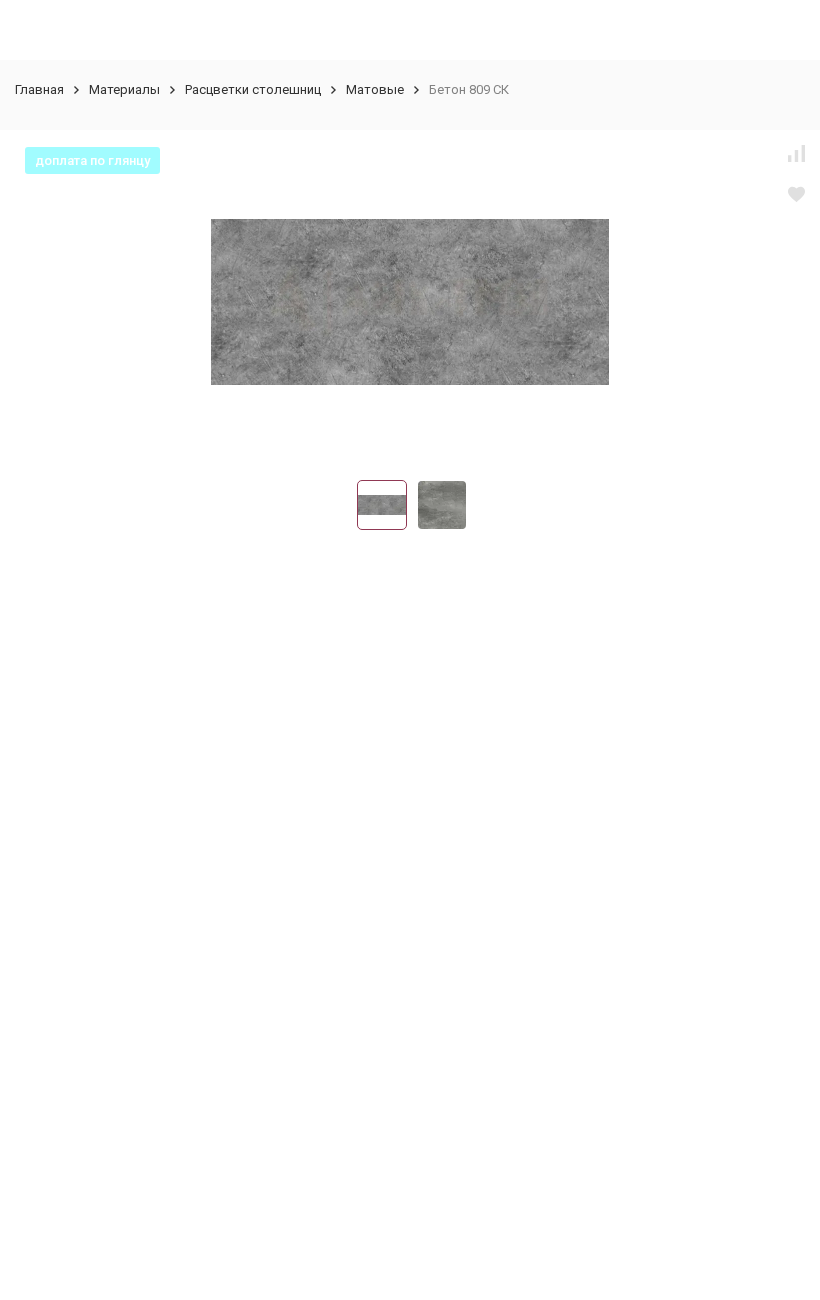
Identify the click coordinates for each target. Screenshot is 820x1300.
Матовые (375, 89)
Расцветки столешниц (253, 89)
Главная (39, 89)
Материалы (124, 89)
